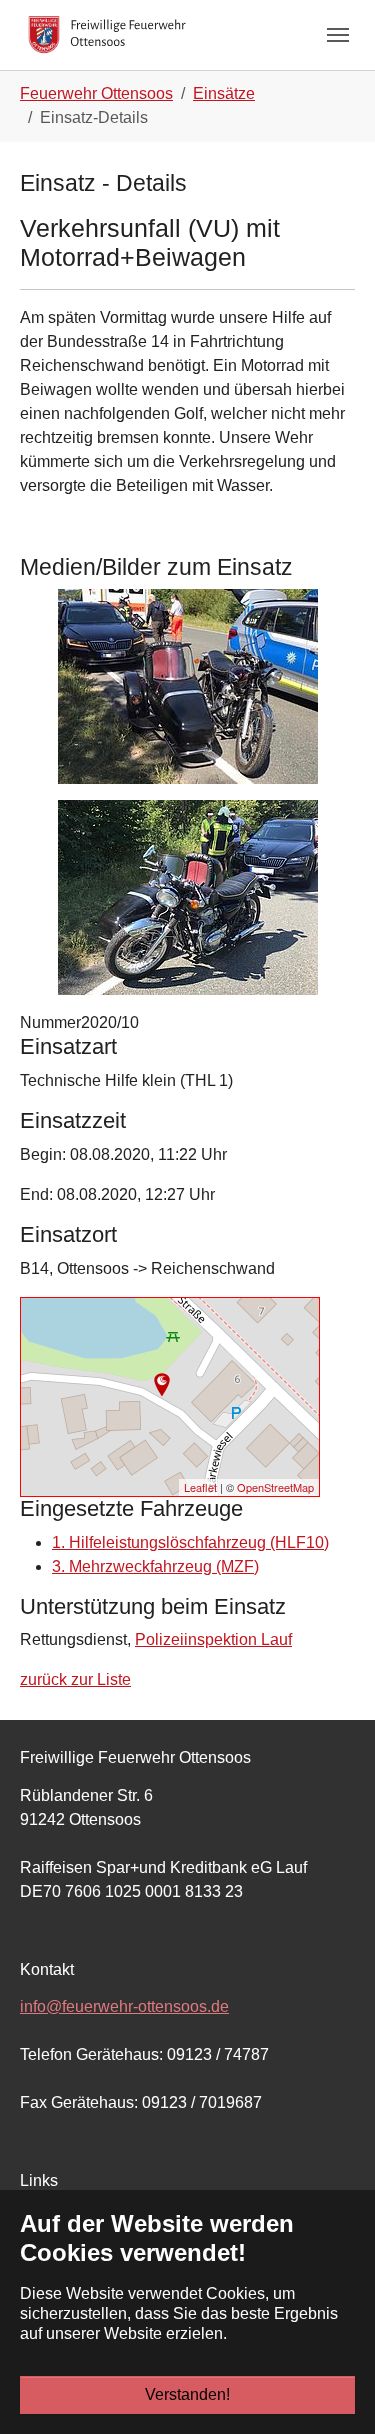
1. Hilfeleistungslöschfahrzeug (190, 1542)
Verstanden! (187, 2394)
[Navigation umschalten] (338, 35)
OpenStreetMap (275, 1487)
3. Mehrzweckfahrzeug (155, 1566)
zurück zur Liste (75, 1679)
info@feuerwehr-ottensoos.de (124, 2006)
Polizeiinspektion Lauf (213, 1639)
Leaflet (200, 1487)
